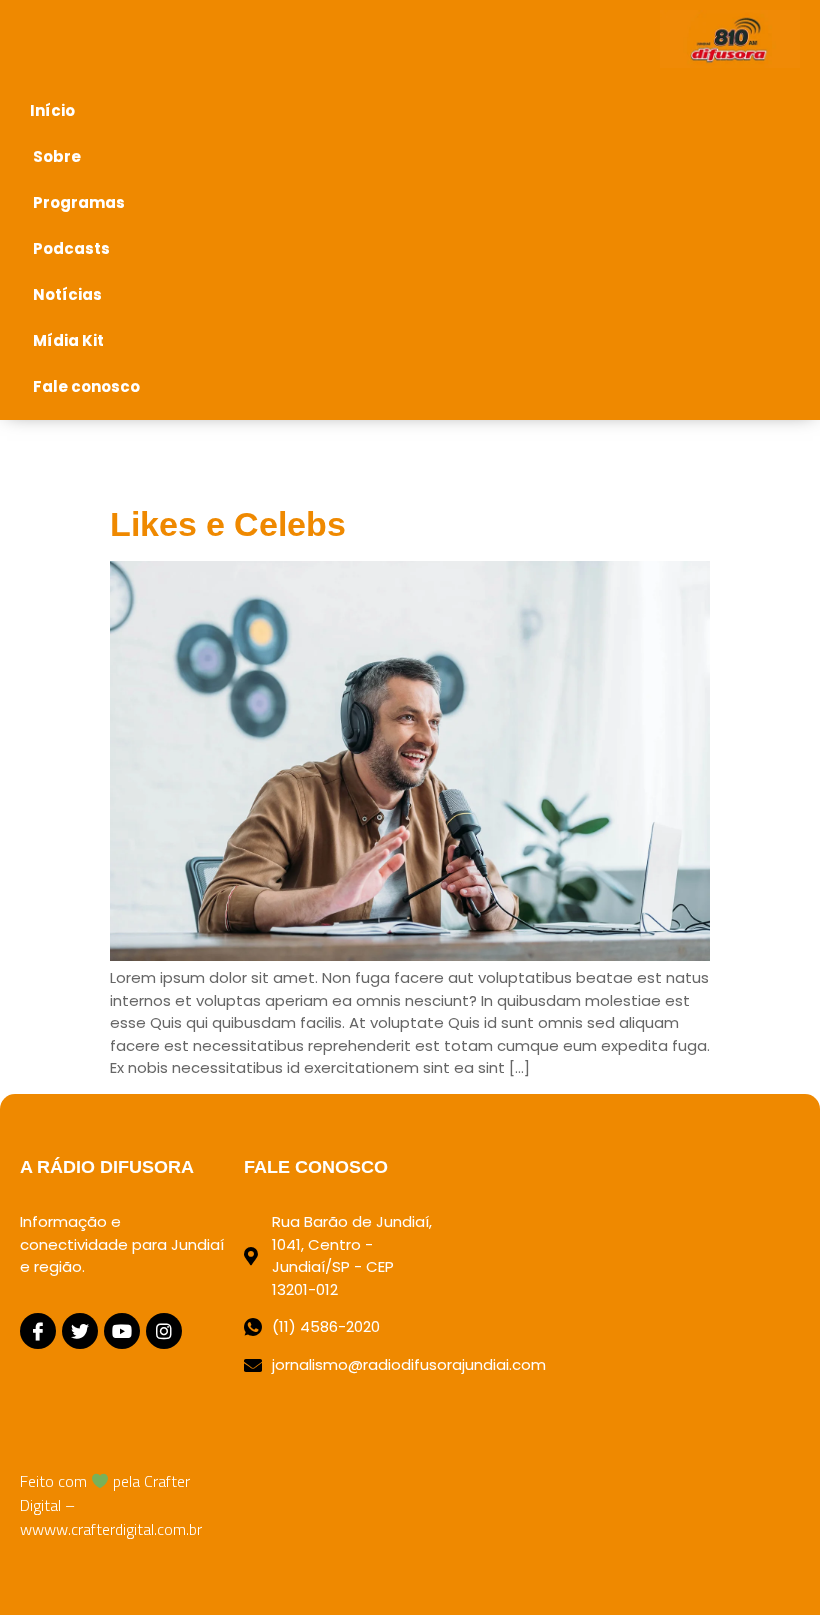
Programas (79, 202)
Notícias (67, 294)
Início (52, 110)
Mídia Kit (68, 340)
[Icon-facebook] (38, 1331)
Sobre (57, 156)
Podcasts (71, 248)
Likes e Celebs (228, 524)
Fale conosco (86, 386)
